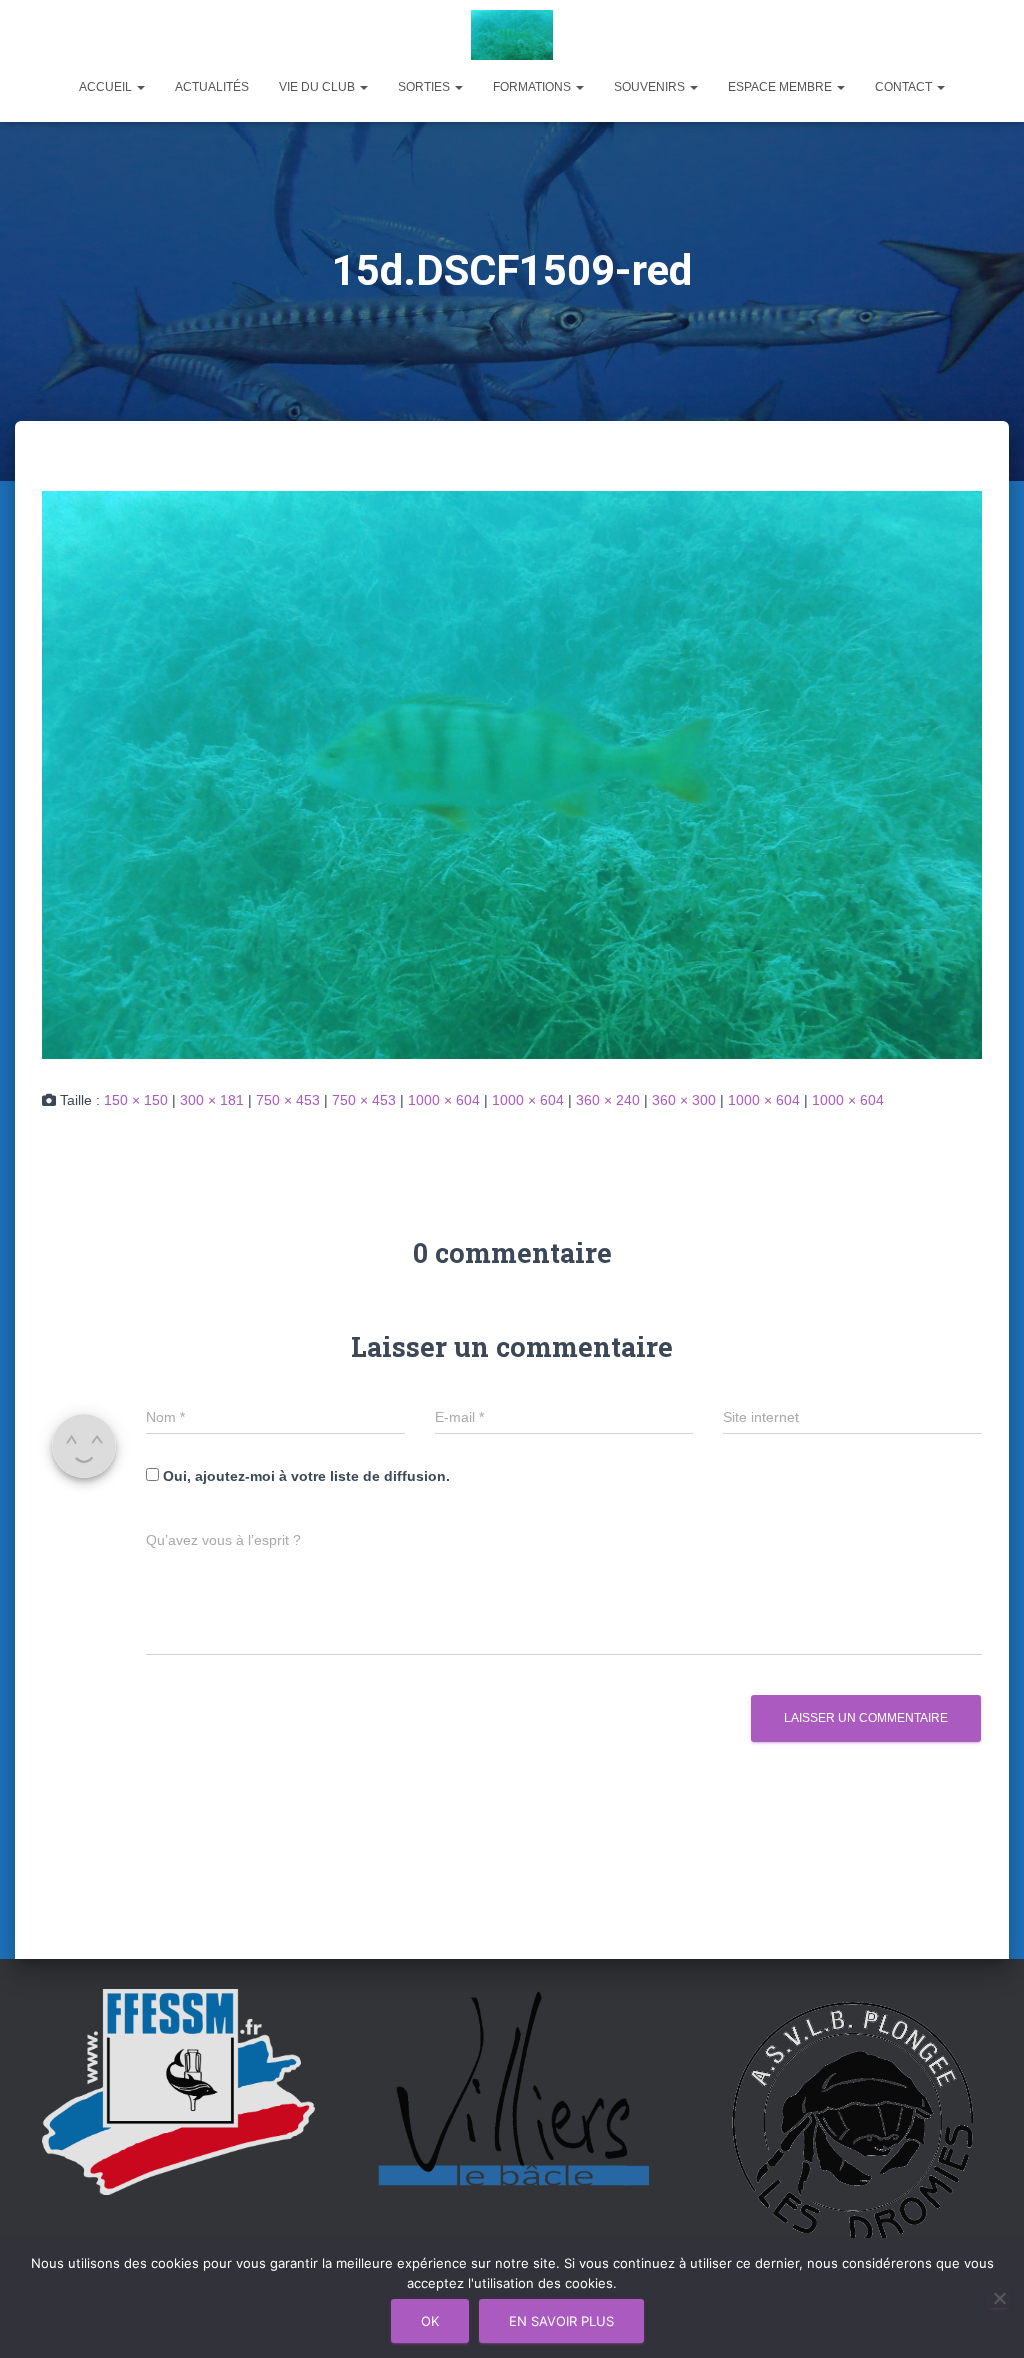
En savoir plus (561, 2321)
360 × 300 (684, 1100)
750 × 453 (288, 1100)
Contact (905, 87)
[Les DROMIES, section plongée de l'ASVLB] (512, 35)
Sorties (425, 87)
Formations (533, 87)
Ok (430, 2321)
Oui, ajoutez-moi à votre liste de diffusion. (304, 1476)
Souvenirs (651, 87)
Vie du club (318, 87)
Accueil (107, 87)
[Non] (999, 2298)
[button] (140, 87)
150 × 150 (136, 1100)
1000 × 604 (444, 1100)
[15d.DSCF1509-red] (512, 773)
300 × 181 (212, 1100)
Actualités (212, 87)
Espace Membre (781, 87)
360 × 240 (608, 1100)
